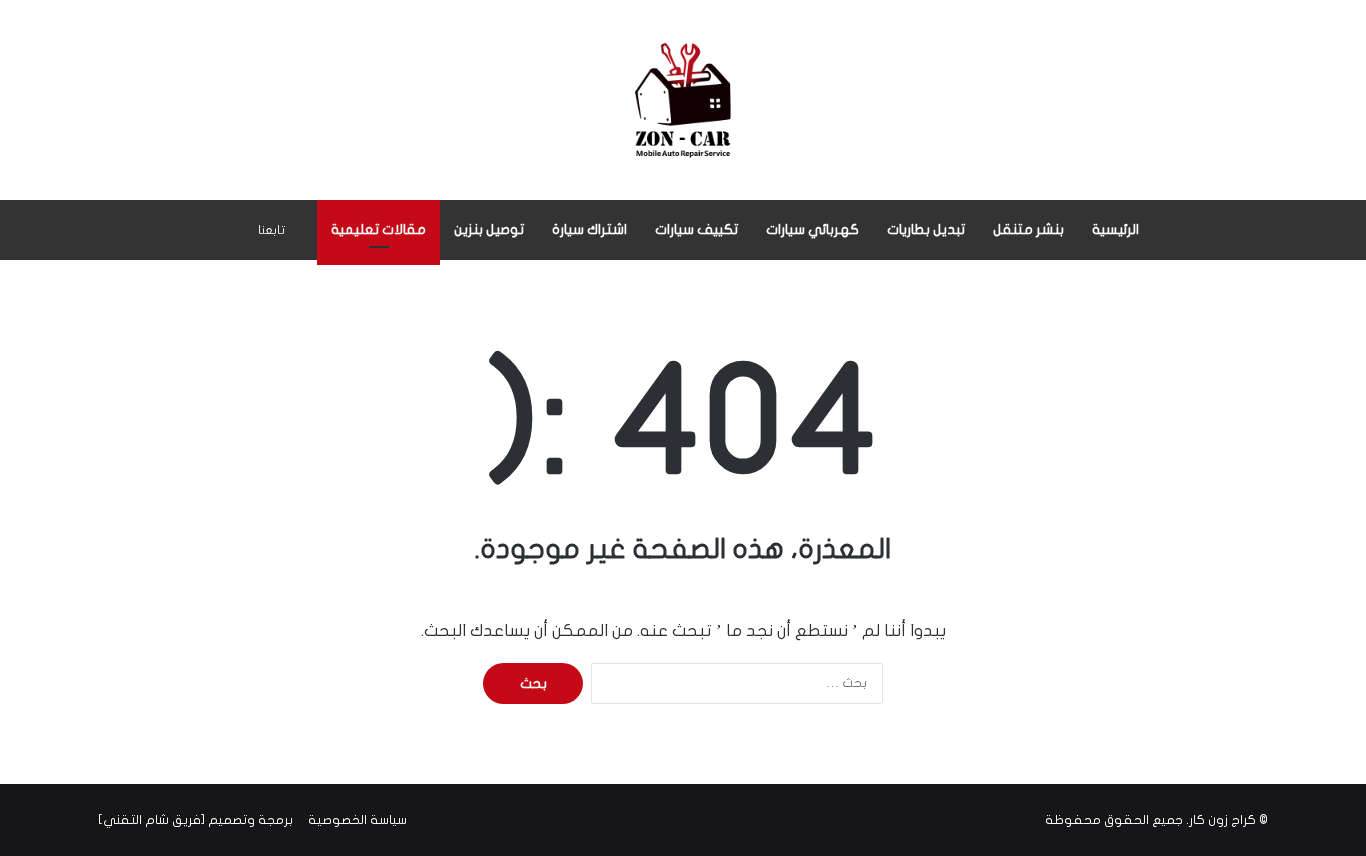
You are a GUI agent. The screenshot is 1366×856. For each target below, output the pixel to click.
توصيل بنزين (489, 229)
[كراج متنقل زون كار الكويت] (683, 100)
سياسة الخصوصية (357, 820)
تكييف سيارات (696, 229)
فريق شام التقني (152, 820)
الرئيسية (1115, 229)
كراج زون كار (1222, 820)
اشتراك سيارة (589, 229)
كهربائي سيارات (812, 229)
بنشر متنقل (1028, 229)
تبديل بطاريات (926, 229)
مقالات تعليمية (378, 229)
